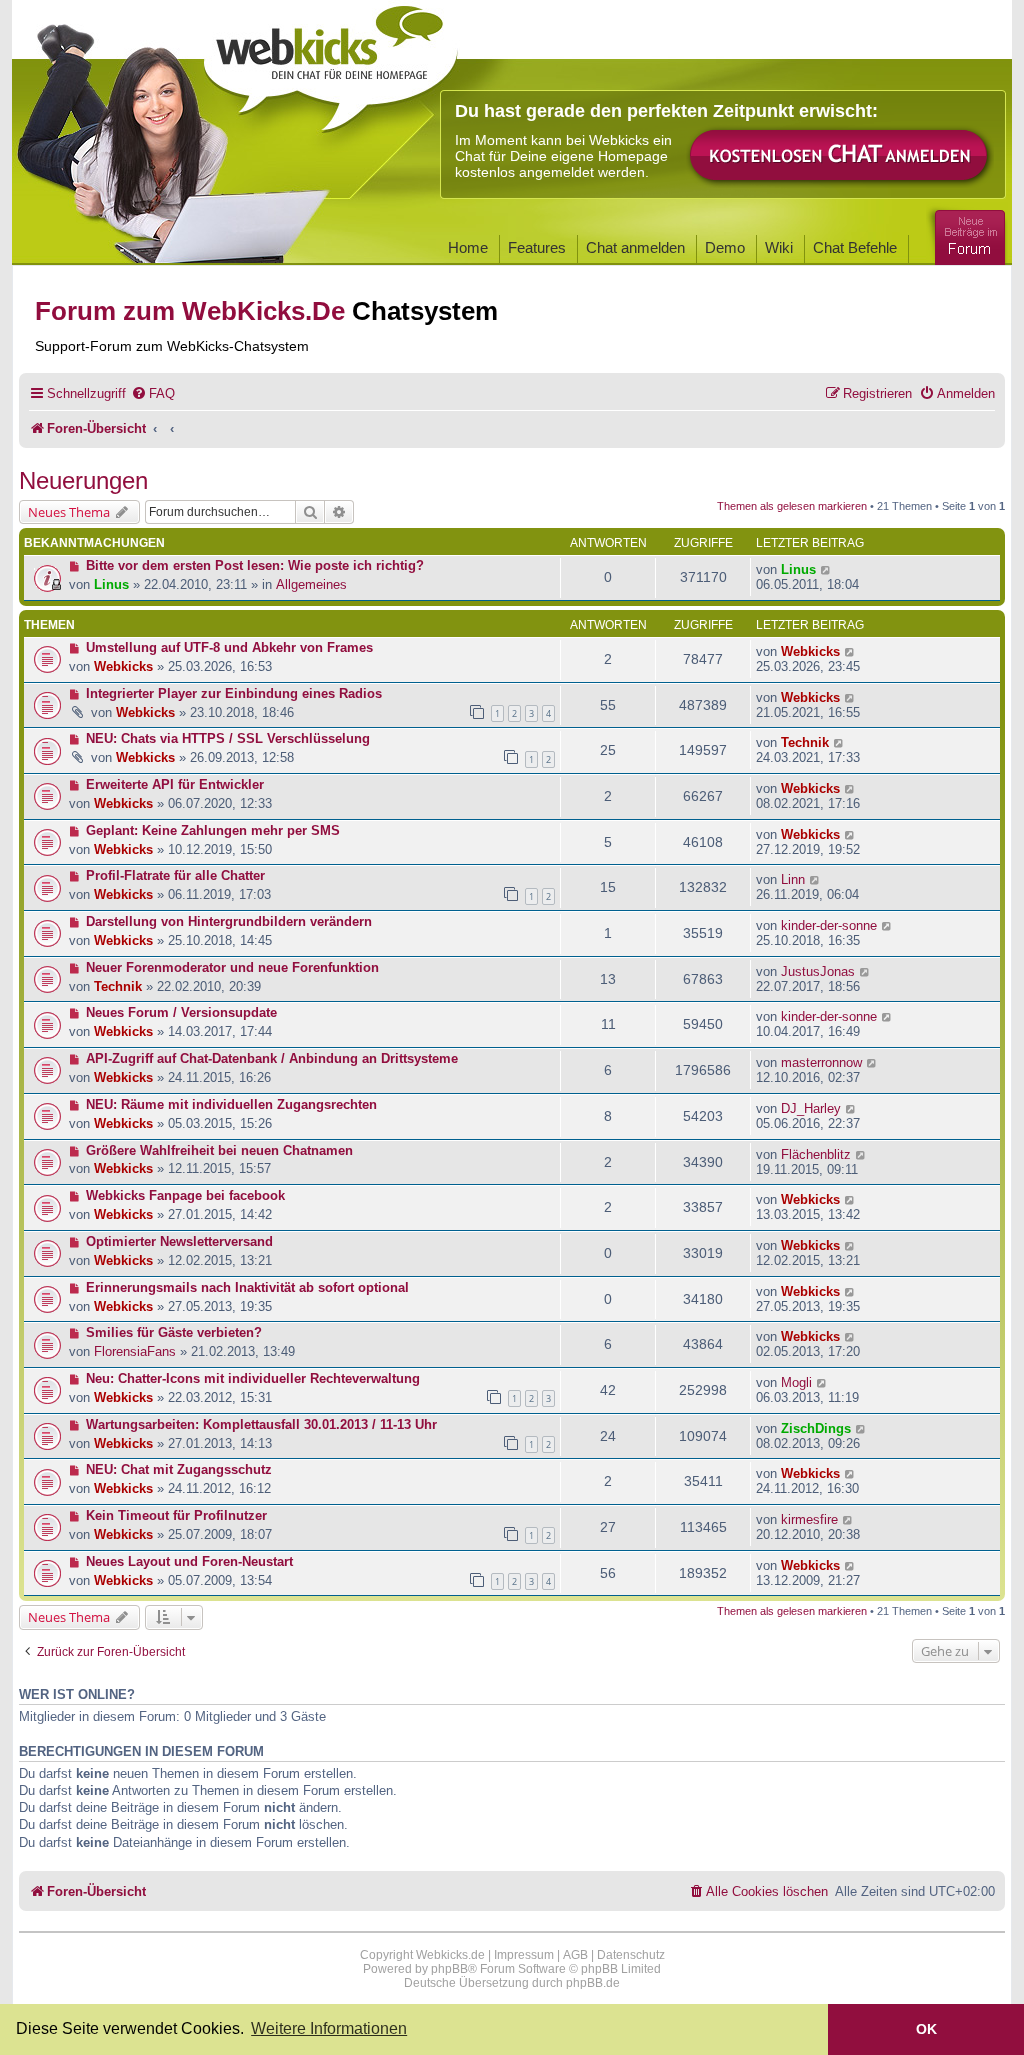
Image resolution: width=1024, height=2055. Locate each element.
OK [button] (926, 2029)
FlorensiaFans (135, 1351)
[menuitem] (153, 393)
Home (468, 247)
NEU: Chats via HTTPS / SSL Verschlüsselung (228, 738)
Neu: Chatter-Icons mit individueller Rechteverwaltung (253, 1378)
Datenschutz (631, 1955)
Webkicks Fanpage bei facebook (185, 1195)
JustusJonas (818, 971)
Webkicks (123, 666)
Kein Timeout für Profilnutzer (176, 1515)
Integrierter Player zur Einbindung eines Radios (234, 693)
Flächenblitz (816, 1154)
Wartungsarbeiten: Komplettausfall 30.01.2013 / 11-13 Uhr (261, 1424)
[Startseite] (331, 62)
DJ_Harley (811, 1108)
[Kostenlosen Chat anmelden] (840, 156)
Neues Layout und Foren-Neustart (189, 1561)
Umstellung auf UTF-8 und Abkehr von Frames (229, 647)
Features (537, 247)
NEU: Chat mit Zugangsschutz (179, 1469)
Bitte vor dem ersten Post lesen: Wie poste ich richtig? (255, 565)
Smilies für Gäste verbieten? (174, 1332)
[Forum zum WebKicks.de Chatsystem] (967, 233)
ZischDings (816, 1428)
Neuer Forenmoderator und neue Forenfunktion (232, 967)
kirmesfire (809, 1519)
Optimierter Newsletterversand (179, 1241)
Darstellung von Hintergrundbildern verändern (229, 921)
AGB (575, 1955)
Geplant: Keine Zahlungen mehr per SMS (213, 830)
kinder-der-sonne (829, 925)
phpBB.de (593, 1983)
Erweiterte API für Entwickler (175, 784)
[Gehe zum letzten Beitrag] (826, 569)
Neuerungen (83, 480)
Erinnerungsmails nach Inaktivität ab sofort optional (247, 1287)
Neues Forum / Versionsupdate (181, 1012)
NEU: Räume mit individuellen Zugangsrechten (231, 1104)
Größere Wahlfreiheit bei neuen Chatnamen (219, 1150)
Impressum (524, 1955)
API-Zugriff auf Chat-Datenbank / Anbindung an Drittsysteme (272, 1058)
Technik (805, 742)
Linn (793, 879)
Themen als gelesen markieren (792, 506)
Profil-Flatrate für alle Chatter (175, 875)
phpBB (449, 1969)
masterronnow (821, 1062)
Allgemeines (311, 584)
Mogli (796, 1382)
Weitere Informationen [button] (329, 2028)
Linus (111, 584)
